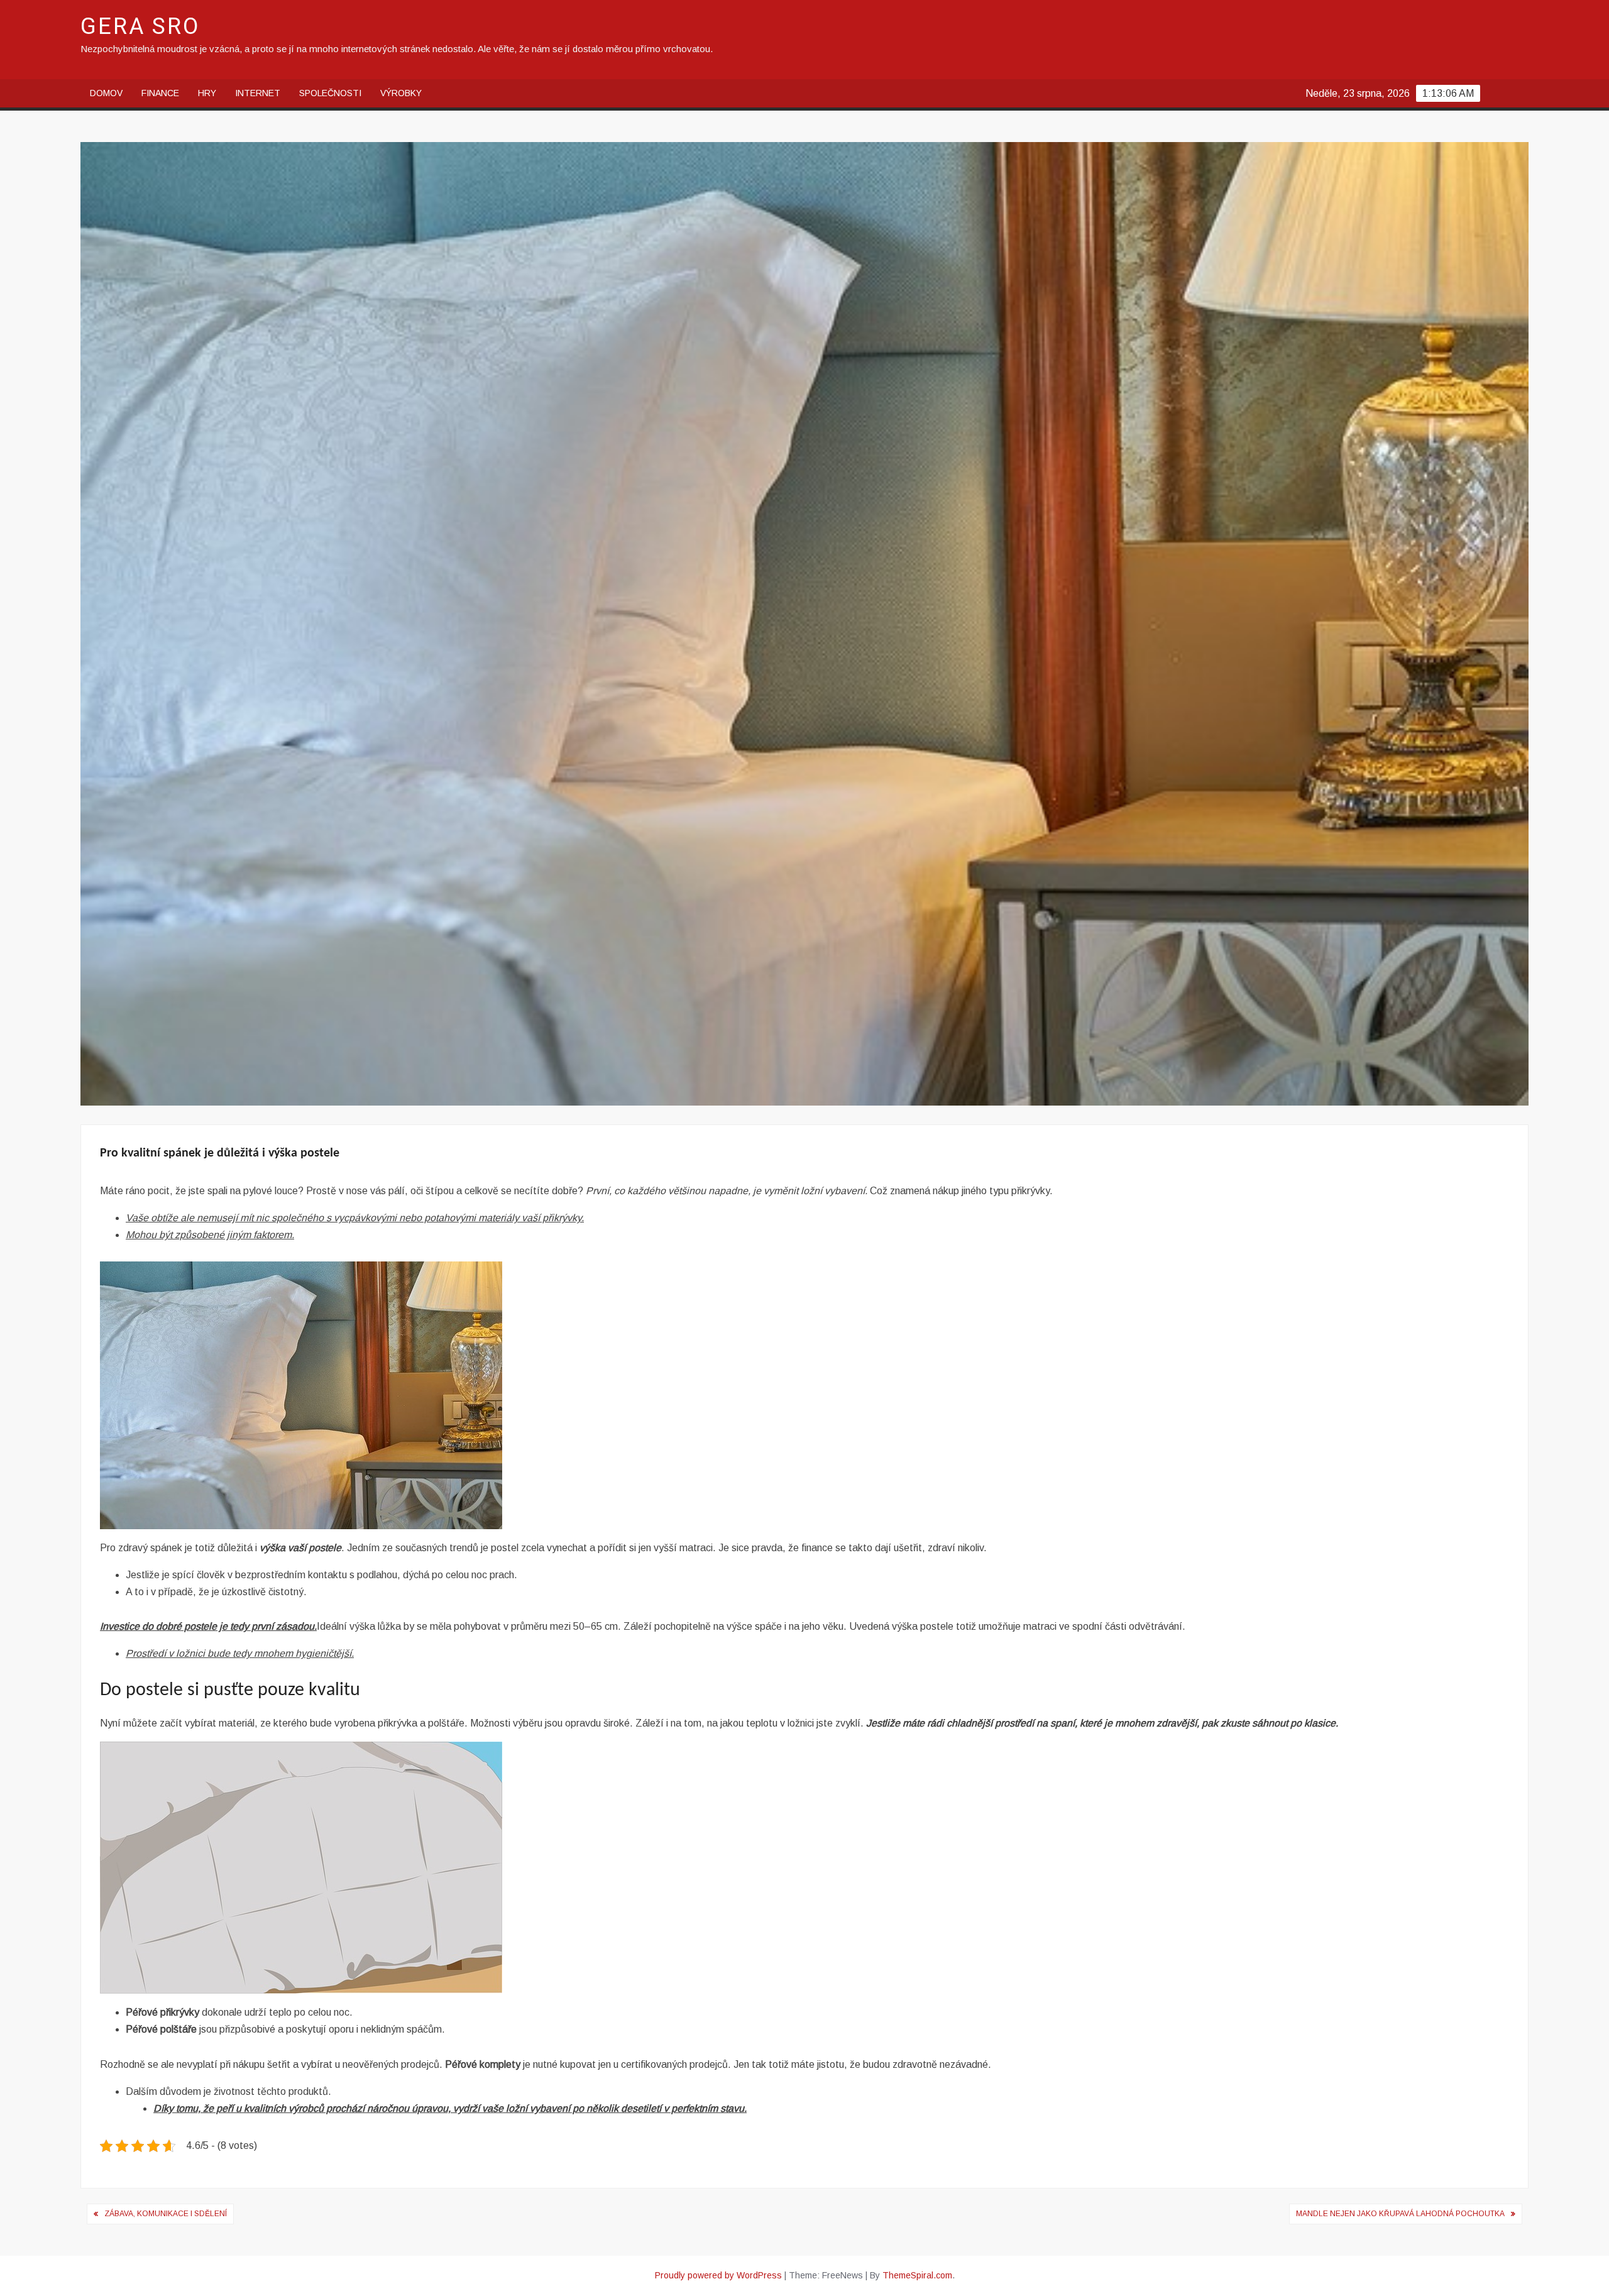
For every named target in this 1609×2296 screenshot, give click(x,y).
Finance (160, 93)
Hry (207, 93)
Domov (106, 93)
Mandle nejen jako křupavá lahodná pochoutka (1400, 2214)
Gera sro (140, 27)
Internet (258, 93)
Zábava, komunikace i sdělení (166, 2214)
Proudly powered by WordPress (718, 2275)
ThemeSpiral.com (917, 2275)
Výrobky (401, 93)
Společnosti (330, 93)
